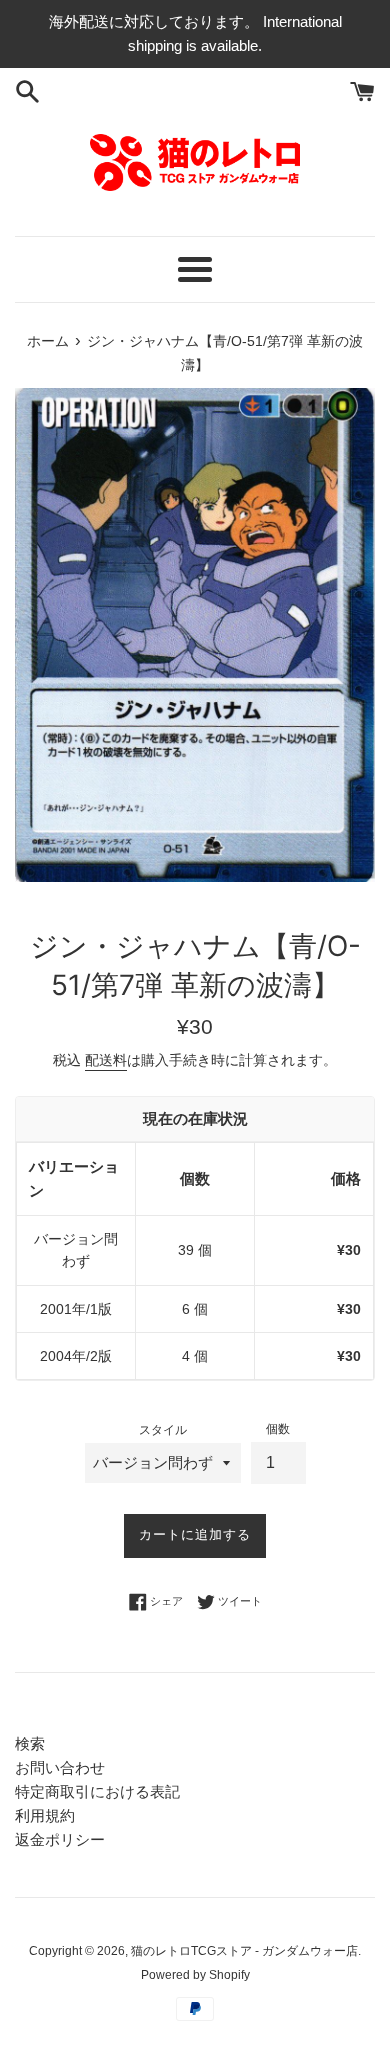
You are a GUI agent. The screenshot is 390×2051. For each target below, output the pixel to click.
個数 (278, 1429)
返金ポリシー (60, 1839)
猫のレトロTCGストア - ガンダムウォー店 (244, 1951)
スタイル (163, 1430)
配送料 (106, 1060)
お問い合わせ (60, 1767)
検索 (30, 1743)
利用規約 (45, 1815)
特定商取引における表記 (97, 1791)
